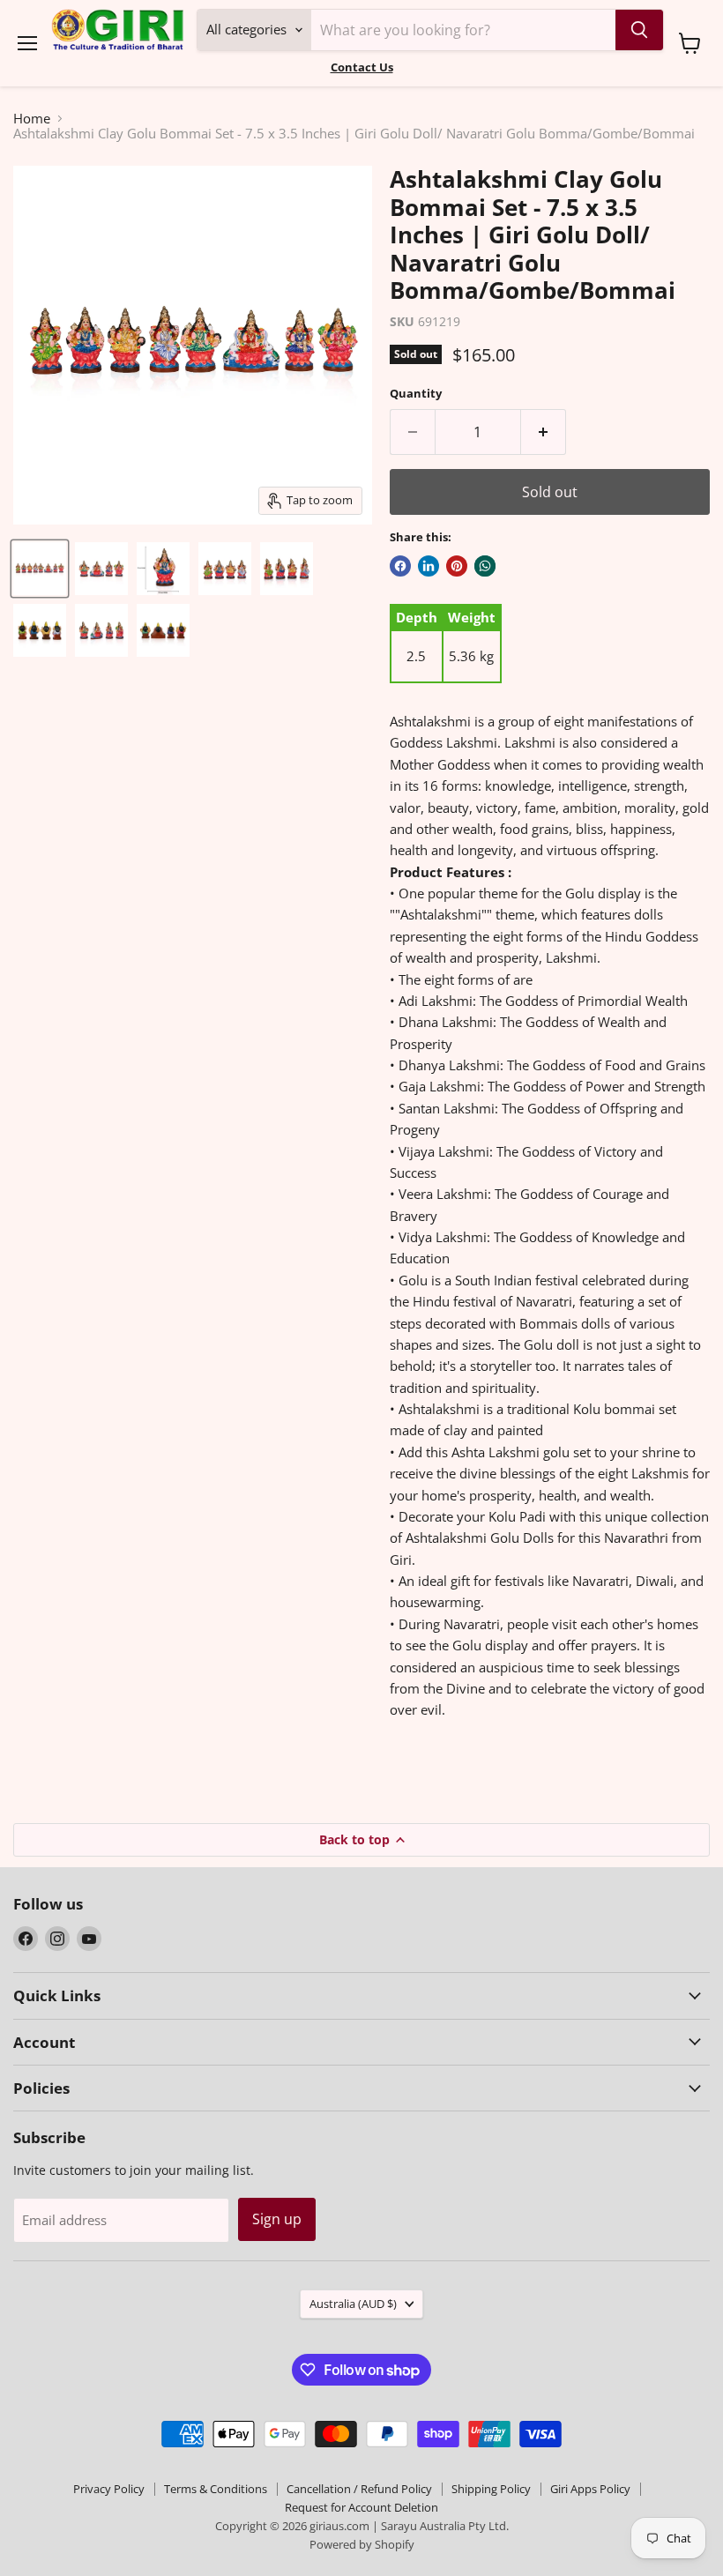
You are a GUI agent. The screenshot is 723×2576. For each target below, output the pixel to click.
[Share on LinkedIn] (429, 566)
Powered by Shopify (362, 2544)
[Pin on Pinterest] (457, 566)
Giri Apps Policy (590, 2489)
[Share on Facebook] (400, 566)
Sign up (277, 2219)
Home (32, 119)
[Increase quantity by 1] (544, 432)
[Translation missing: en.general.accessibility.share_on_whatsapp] (485, 566)
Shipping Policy (491, 2489)
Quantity (416, 394)
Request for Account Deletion (361, 2507)
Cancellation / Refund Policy (359, 2489)
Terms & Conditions (216, 2489)
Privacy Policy (109, 2489)
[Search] (639, 30)
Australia (353, 2304)
